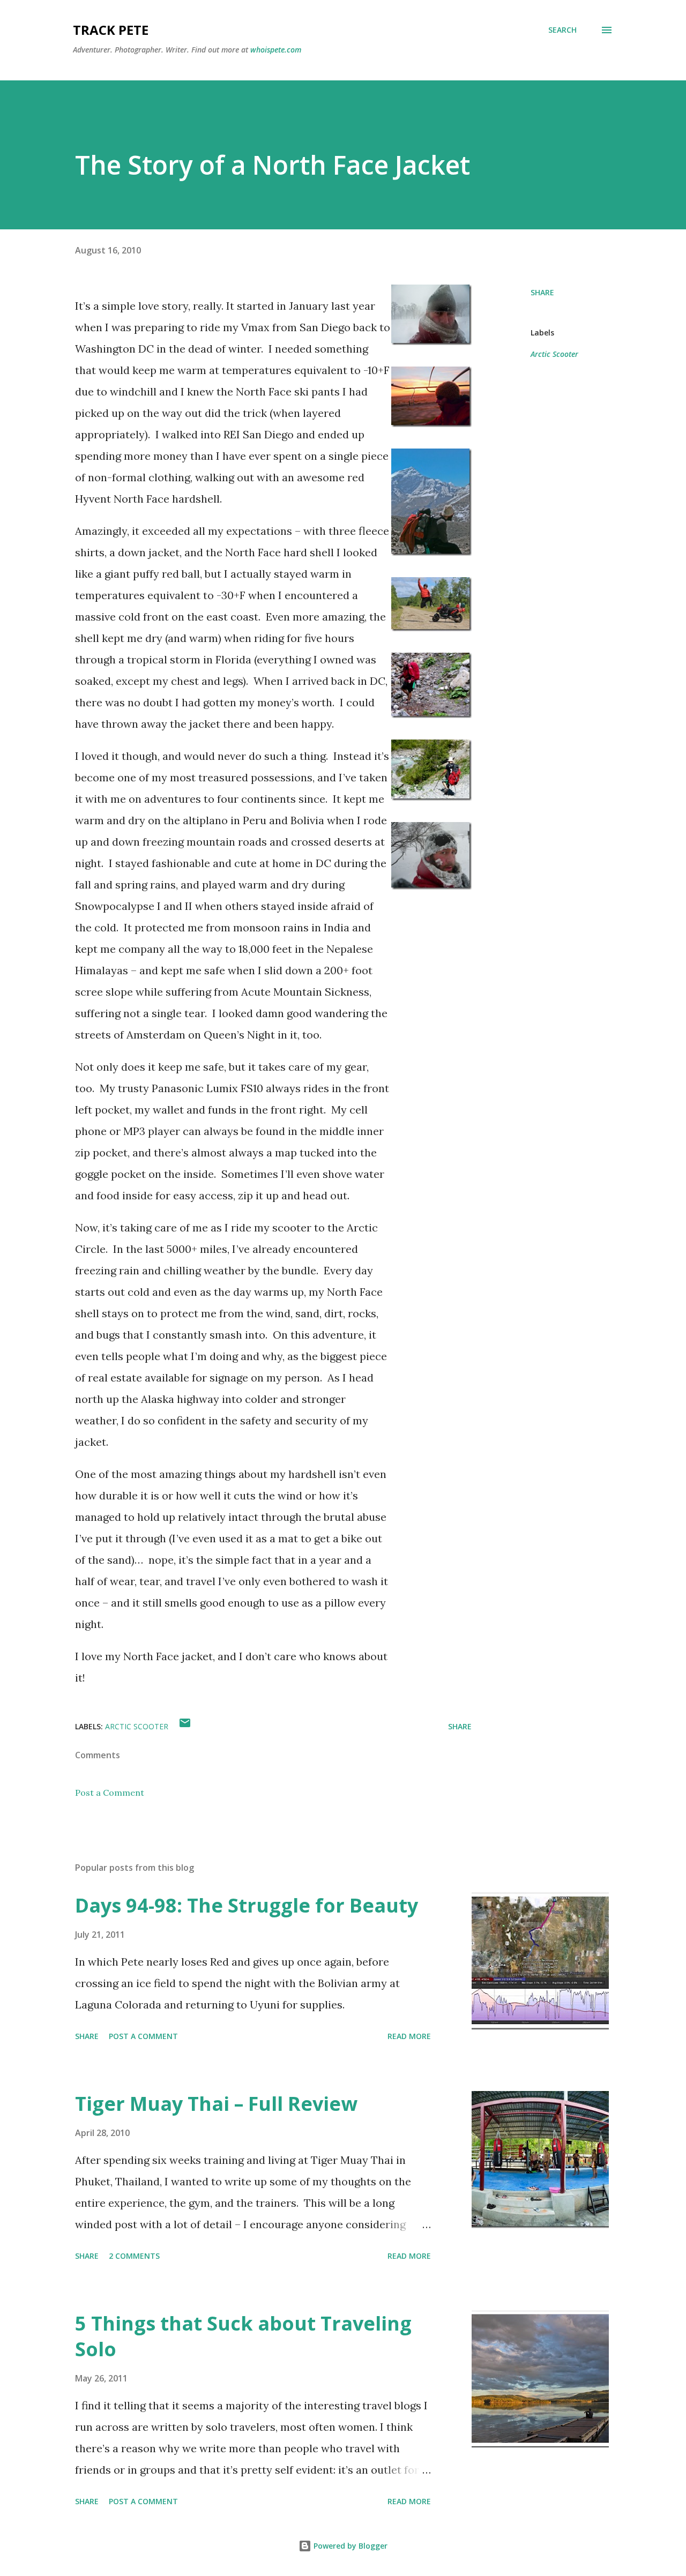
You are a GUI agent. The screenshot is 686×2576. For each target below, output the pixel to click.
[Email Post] (185, 1726)
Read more (409, 2036)
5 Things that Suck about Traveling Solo (243, 2336)
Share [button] (542, 292)
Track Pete (111, 30)
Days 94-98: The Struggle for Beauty (247, 1905)
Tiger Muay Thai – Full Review (216, 2104)
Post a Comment (110, 1793)
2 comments (134, 2256)
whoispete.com (276, 50)
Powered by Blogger (349, 2546)
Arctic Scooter (554, 354)
